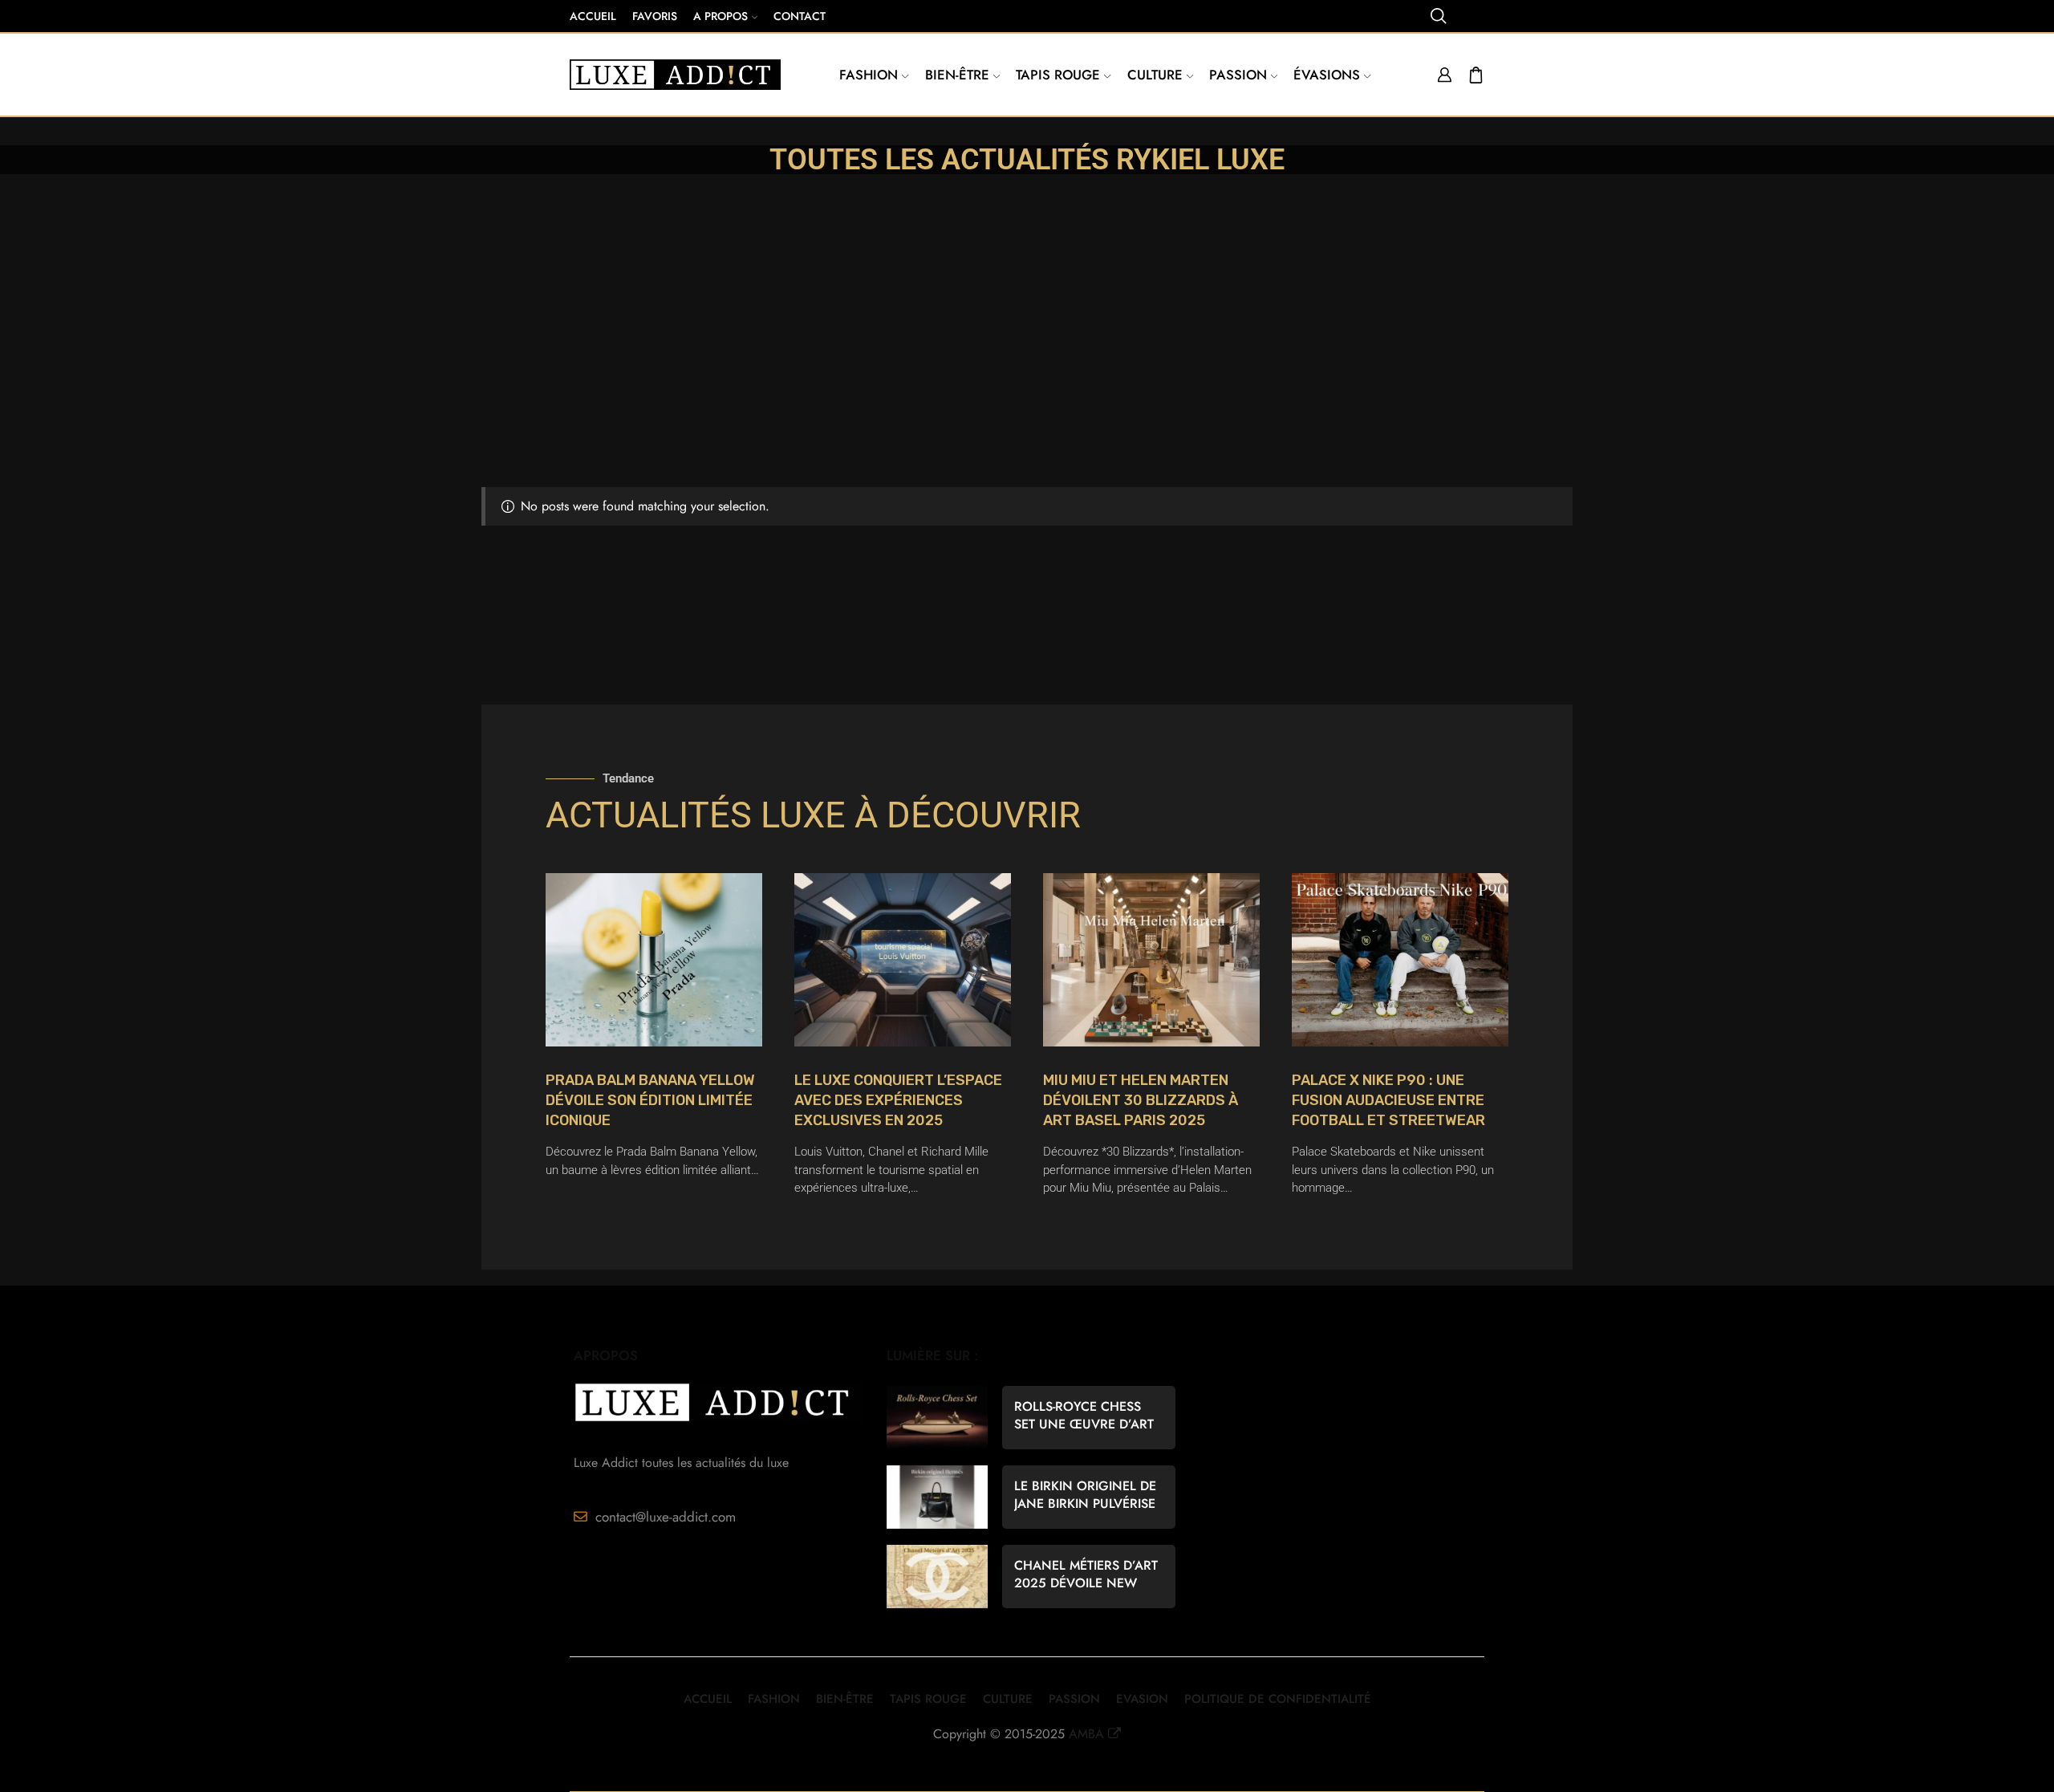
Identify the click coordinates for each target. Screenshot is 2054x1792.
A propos (721, 16)
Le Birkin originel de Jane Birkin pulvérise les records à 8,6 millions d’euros (1085, 1495)
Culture (1155, 75)
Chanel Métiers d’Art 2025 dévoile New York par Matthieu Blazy (1086, 1575)
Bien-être (957, 75)
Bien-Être (845, 1699)
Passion (1238, 75)
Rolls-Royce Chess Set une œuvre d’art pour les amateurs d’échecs (1084, 1416)
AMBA (1086, 1734)
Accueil (593, 16)
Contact (800, 16)
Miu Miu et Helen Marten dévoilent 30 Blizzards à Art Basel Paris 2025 (1141, 1100)
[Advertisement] (1027, 367)
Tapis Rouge (1058, 75)
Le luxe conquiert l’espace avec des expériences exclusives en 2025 (898, 1100)
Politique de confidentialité (1278, 1699)
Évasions (1327, 75)
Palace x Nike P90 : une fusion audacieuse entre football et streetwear (1388, 1100)
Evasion (1142, 1699)
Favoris (655, 16)
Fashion (869, 75)
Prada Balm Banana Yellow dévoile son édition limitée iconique (650, 1100)
